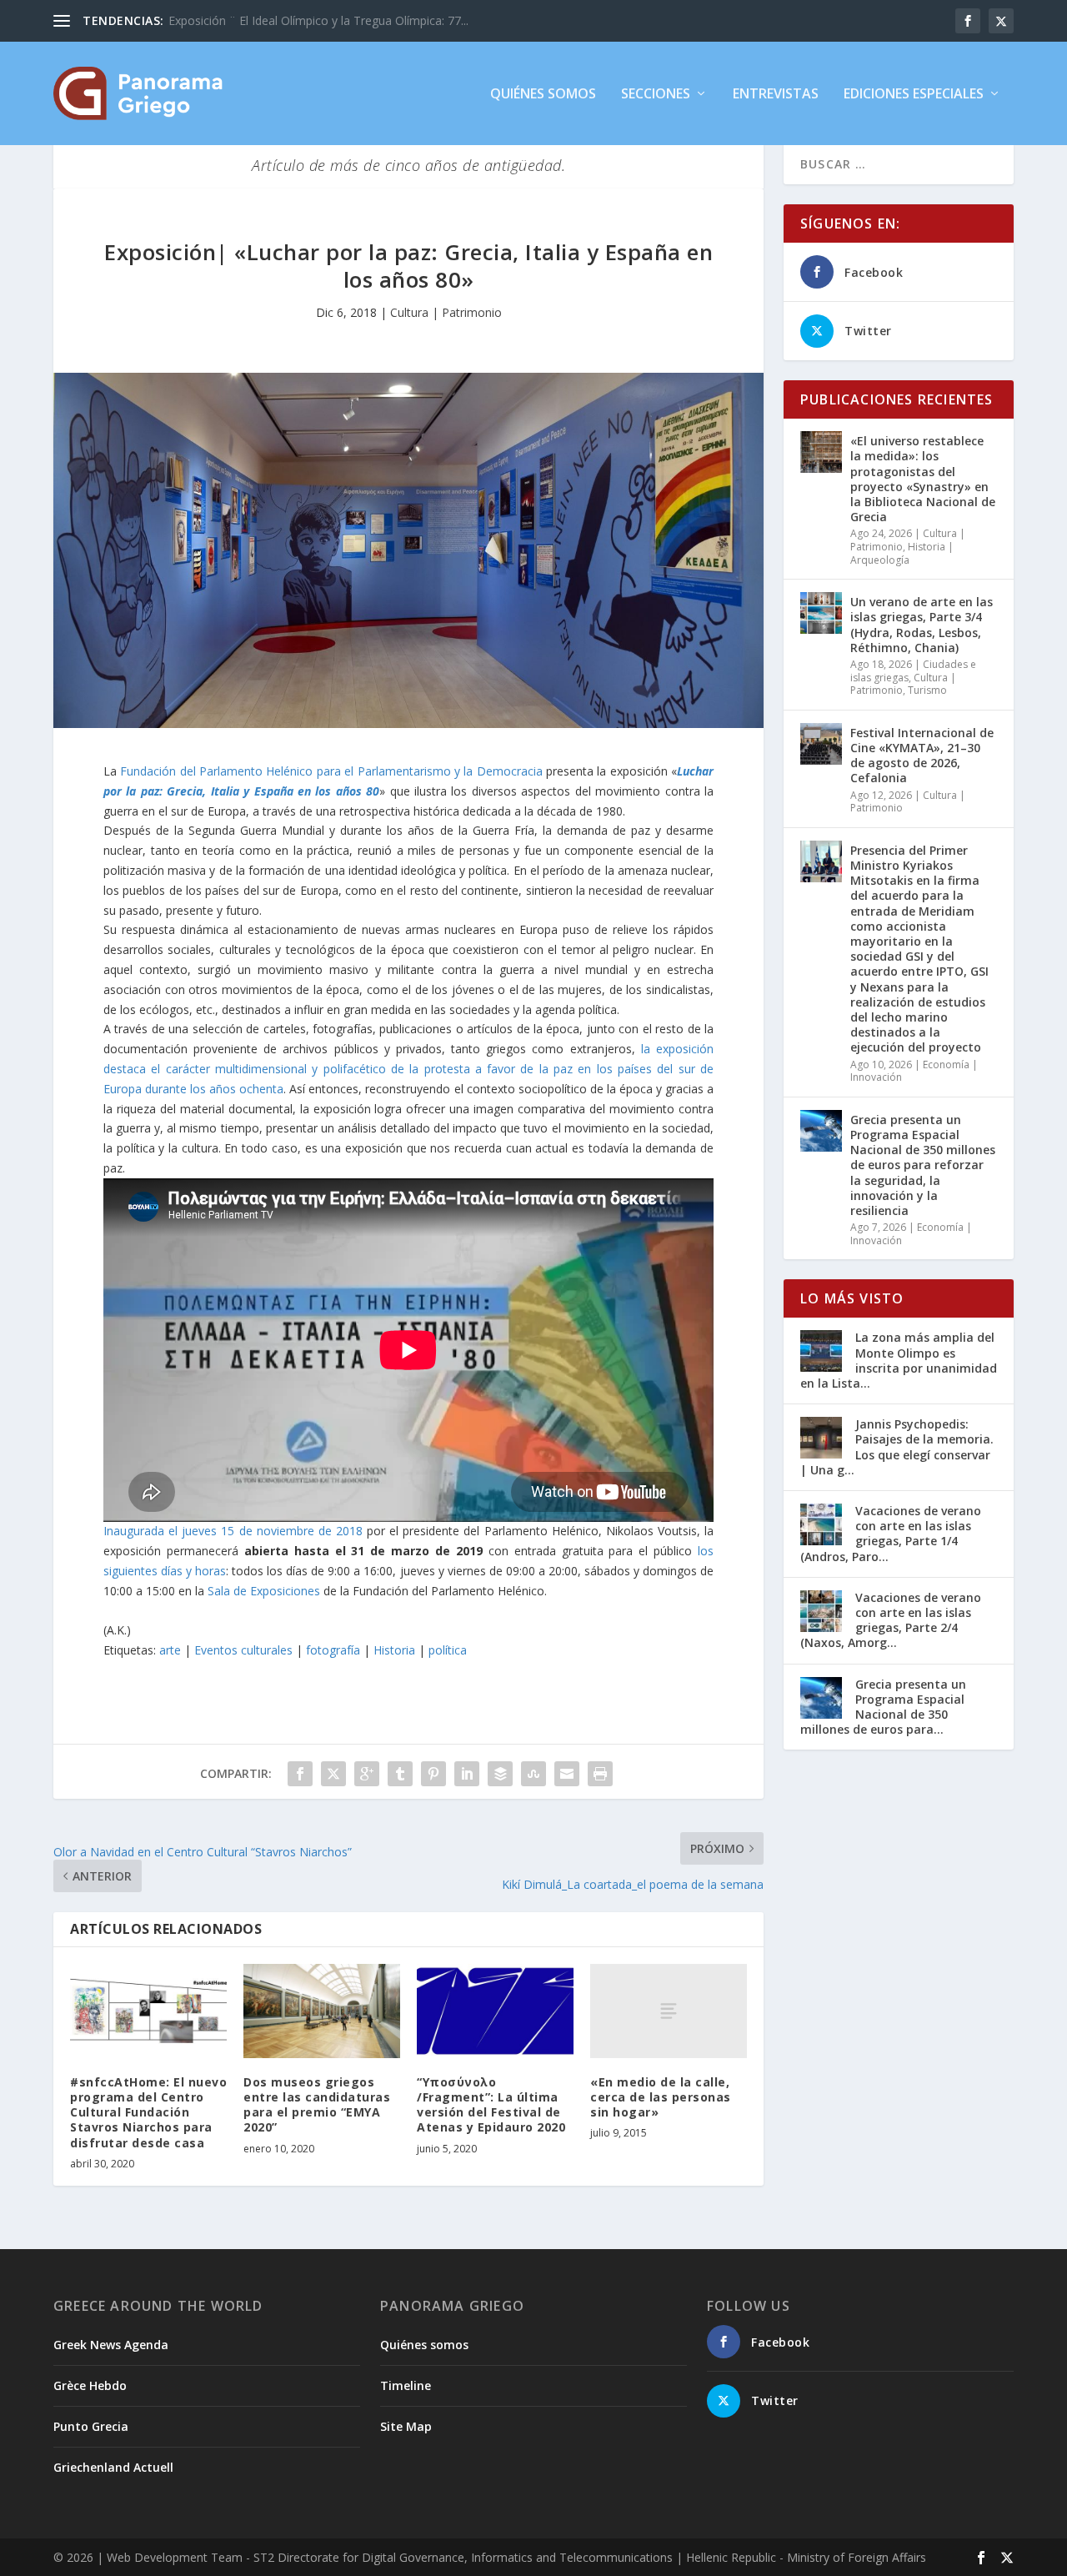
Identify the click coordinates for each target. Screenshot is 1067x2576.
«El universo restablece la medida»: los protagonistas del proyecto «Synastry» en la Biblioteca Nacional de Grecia (923, 479)
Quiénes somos (543, 95)
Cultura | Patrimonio (446, 312)
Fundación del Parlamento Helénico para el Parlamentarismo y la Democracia (331, 771)
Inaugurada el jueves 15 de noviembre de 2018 (233, 1531)
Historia (394, 1650)
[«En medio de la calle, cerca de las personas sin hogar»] (669, 2011)
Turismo (927, 690)
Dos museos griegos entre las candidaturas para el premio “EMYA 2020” (317, 2105)
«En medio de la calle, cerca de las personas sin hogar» (661, 2097)
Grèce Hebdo (90, 2385)
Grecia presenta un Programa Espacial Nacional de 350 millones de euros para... (883, 1707)
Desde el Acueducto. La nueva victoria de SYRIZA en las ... (324, 20)
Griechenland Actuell (113, 2467)
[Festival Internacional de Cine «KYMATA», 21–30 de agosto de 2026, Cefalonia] (821, 744)
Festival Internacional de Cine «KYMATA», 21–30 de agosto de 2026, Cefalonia (922, 756)
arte (170, 1650)
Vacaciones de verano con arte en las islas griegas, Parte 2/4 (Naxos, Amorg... (891, 1620)
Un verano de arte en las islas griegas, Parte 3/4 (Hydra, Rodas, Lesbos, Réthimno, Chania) (922, 625)
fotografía (333, 1650)
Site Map (406, 2426)
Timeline (406, 2385)
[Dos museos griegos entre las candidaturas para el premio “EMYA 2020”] (322, 2011)
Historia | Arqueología (902, 553)
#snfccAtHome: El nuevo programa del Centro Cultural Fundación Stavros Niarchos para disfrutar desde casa (148, 2112)
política (448, 1650)
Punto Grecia (91, 2426)
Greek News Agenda (111, 2345)
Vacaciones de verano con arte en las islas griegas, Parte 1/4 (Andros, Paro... (891, 1534)
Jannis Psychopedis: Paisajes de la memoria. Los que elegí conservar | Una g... (897, 1447)
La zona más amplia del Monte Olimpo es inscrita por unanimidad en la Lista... (899, 1360)
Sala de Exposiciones (264, 1591)
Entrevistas (776, 95)
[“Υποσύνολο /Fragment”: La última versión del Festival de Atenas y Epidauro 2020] (495, 2011)
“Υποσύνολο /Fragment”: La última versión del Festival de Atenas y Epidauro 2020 (491, 2105)
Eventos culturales (243, 1650)
